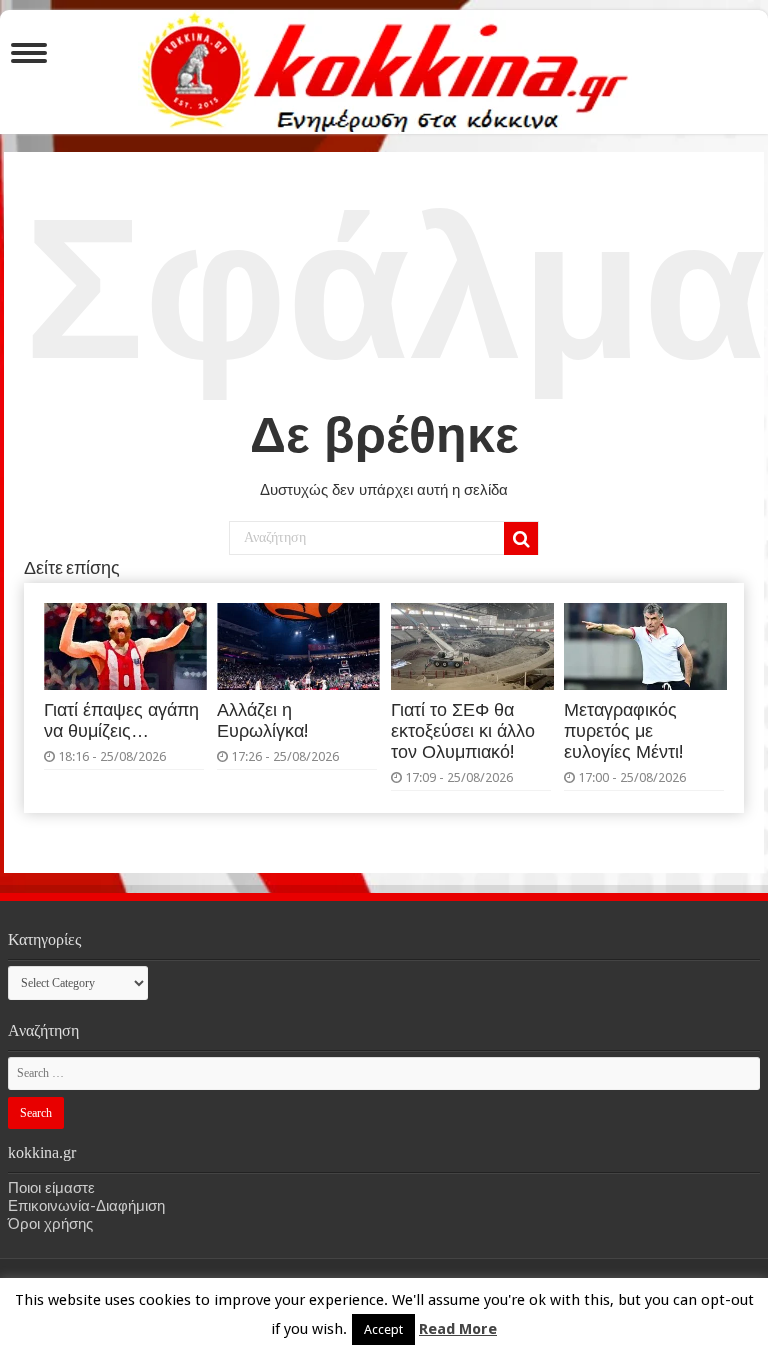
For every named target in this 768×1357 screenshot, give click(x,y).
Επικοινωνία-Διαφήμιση (86, 1206)
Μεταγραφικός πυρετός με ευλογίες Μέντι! (623, 731)
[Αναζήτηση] (521, 539)
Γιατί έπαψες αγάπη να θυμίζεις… (121, 720)
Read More (458, 1329)
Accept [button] (383, 1329)
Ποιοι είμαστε (51, 1188)
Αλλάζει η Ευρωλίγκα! (262, 720)
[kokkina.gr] (385, 68)
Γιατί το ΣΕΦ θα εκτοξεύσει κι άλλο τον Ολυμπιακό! (463, 731)
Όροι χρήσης (50, 1224)
